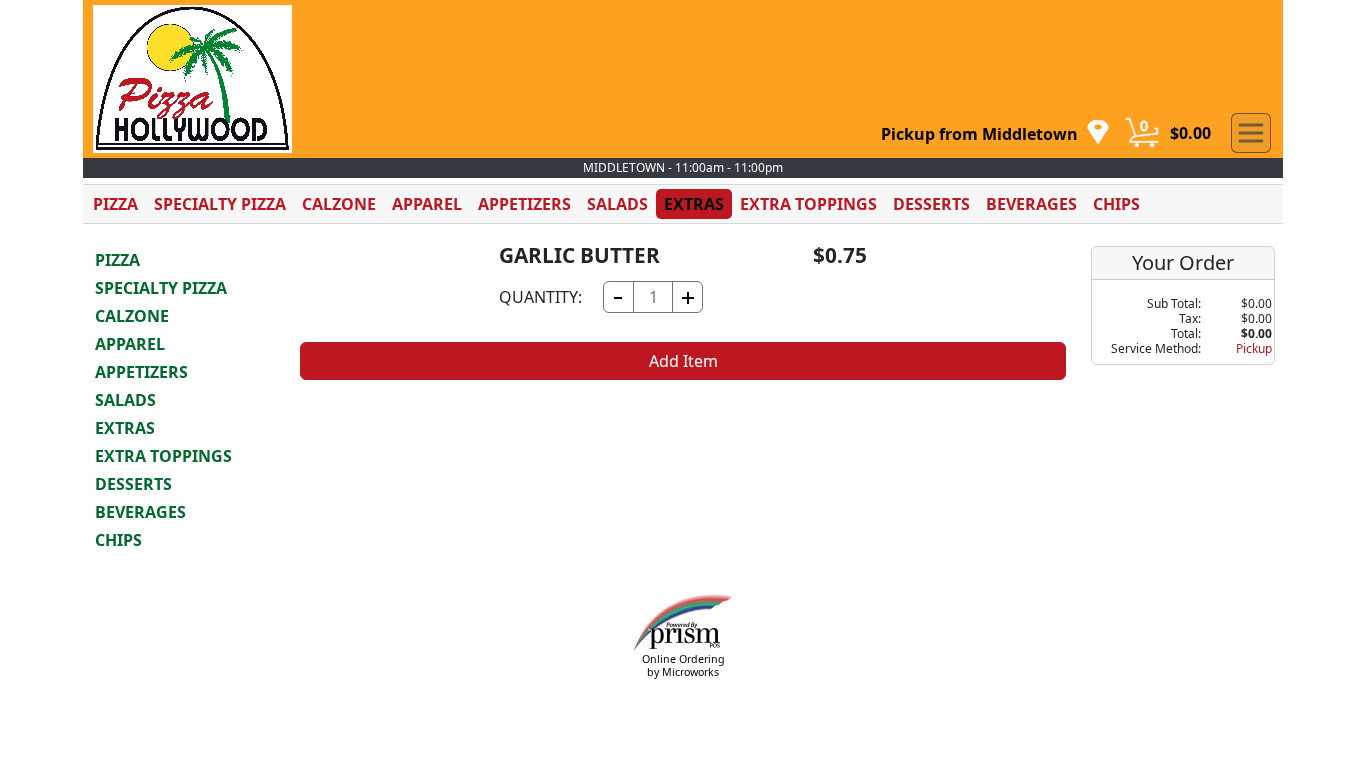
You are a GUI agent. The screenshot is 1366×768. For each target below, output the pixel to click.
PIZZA (115, 204)
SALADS (617, 204)
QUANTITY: (540, 297)
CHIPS (1116, 204)
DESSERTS (931, 204)
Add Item (683, 361)
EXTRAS (694, 204)
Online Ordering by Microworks (683, 665)
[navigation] (995, 133)
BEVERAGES (1031, 204)
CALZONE (339, 204)
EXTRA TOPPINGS (808, 204)
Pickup (1254, 348)
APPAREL (427, 204)
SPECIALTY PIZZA (220, 204)
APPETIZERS (524, 204)
